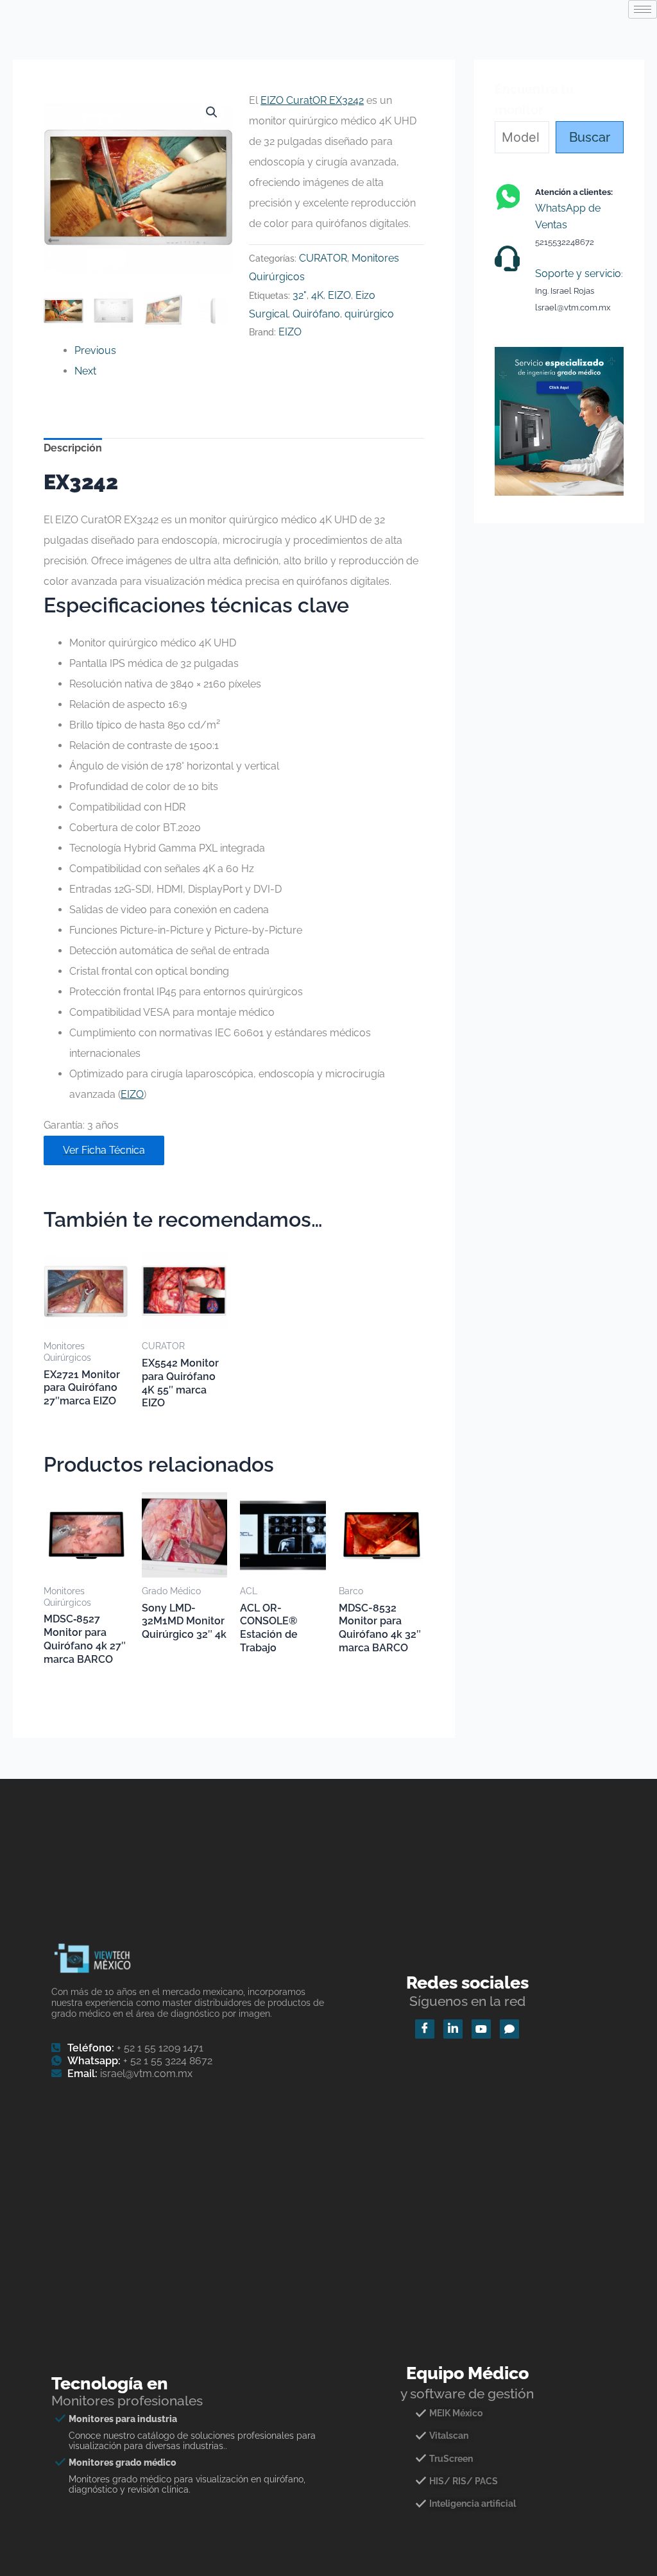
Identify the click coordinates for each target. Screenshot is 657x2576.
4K (317, 295)
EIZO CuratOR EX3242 (312, 100)
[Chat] (509, 2029)
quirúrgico (369, 314)
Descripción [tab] (73, 448)
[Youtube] (481, 2029)
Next (85, 371)
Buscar (590, 137)
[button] (212, 112)
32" (300, 295)
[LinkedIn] (453, 2029)
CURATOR (323, 258)
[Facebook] (425, 2029)
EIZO (339, 295)
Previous (95, 350)
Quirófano (316, 314)
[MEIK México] (467, 2418)
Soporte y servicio (578, 274)
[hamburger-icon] (643, 9)
